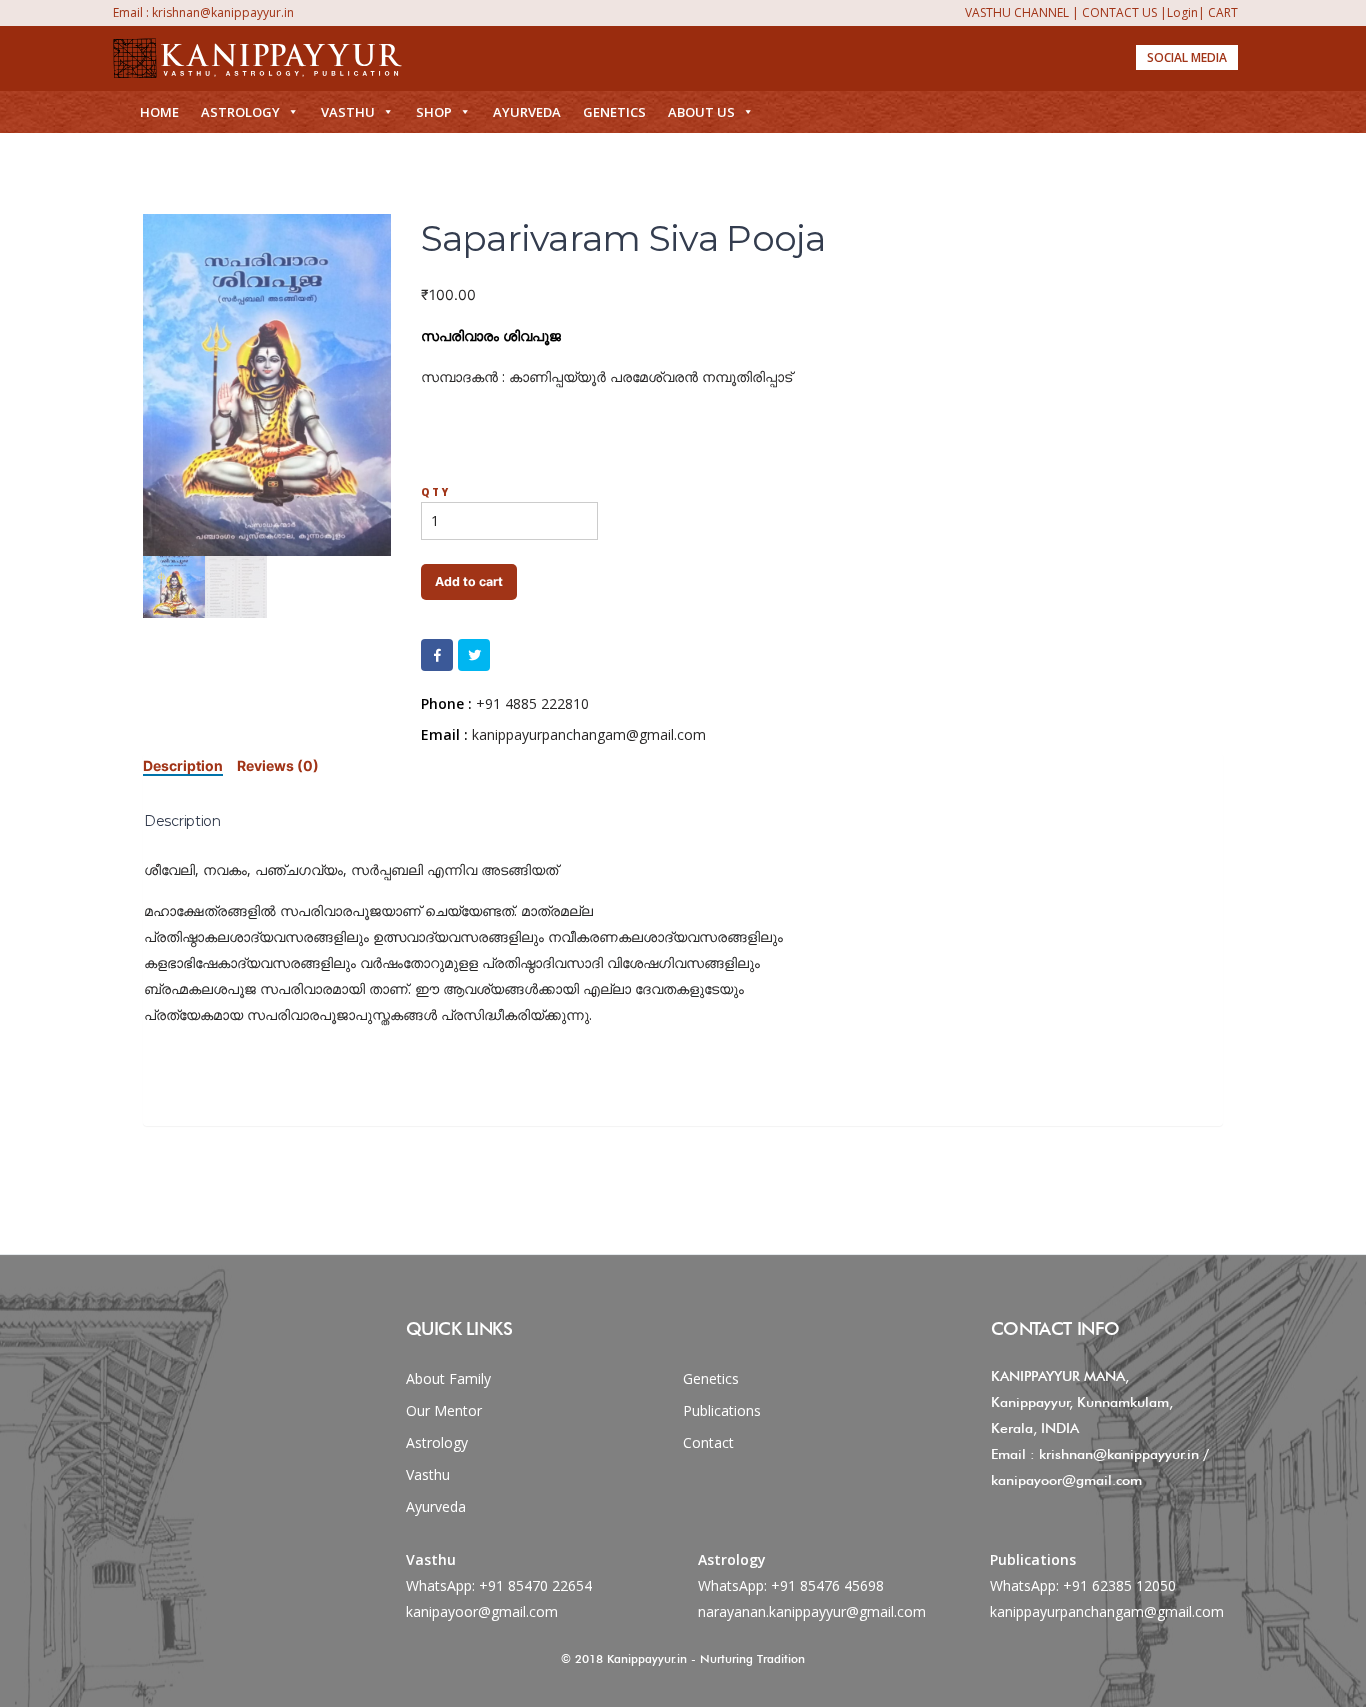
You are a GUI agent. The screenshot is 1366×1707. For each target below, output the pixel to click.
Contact (708, 1442)
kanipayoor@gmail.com (482, 1611)
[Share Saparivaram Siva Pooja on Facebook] (437, 655)
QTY (436, 492)
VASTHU (348, 112)
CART (1223, 12)
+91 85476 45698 (827, 1585)
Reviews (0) (278, 765)
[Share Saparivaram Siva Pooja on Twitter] (474, 655)
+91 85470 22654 (535, 1585)
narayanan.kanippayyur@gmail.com (812, 1611)
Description (183, 765)
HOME (159, 112)
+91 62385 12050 (1119, 1585)
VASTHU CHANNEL (1017, 12)
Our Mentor (444, 1410)
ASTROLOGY (240, 112)
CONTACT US (1119, 12)
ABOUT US (701, 112)
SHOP (434, 112)
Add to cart (469, 581)
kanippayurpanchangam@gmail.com (1107, 1611)
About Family (448, 1378)
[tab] (183, 765)
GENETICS (614, 112)
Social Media (1187, 57)
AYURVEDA (527, 112)
